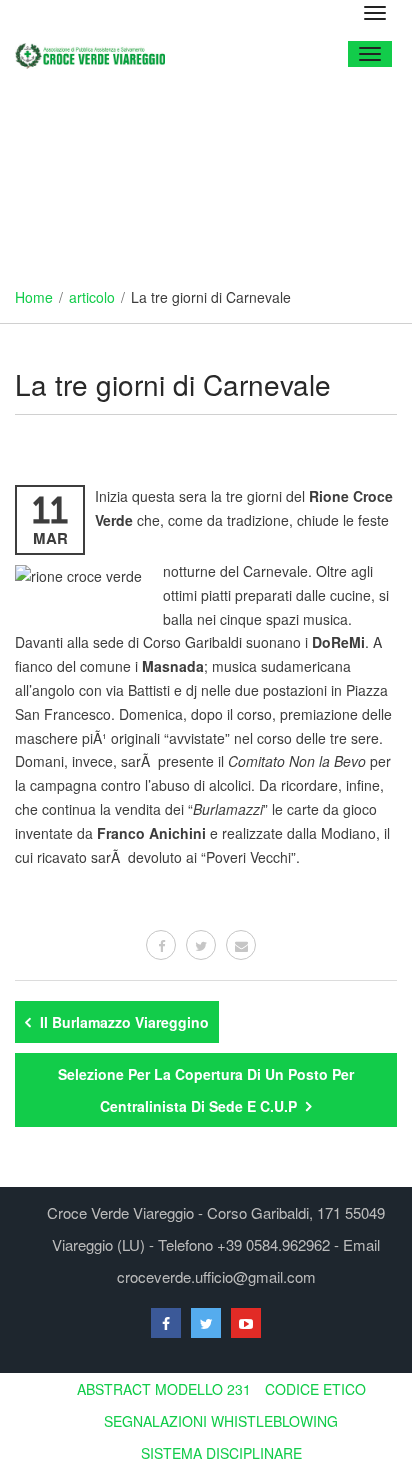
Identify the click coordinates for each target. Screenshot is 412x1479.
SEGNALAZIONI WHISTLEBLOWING (221, 1421)
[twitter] (201, 945)
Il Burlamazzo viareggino (122, 1022)
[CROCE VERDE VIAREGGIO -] (97, 53)
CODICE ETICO (315, 1389)
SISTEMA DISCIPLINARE (221, 1453)
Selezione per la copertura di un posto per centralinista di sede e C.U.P (206, 1090)
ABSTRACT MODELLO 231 (164, 1389)
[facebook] (161, 945)
